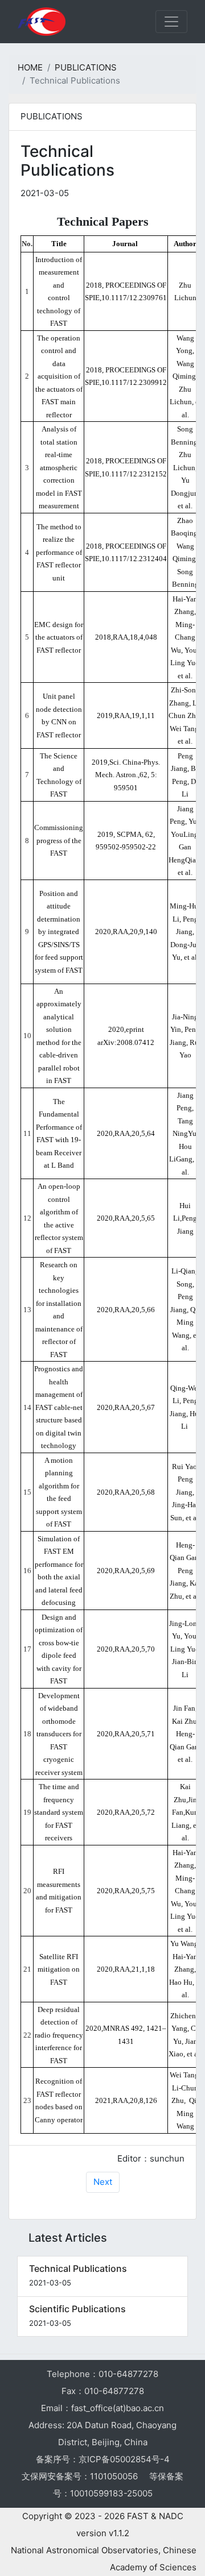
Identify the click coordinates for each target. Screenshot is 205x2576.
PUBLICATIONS (86, 67)
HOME (30, 67)
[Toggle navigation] (171, 22)
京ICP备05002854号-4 (124, 2459)
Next (103, 2182)
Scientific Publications (77, 2309)
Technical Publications (78, 2268)
